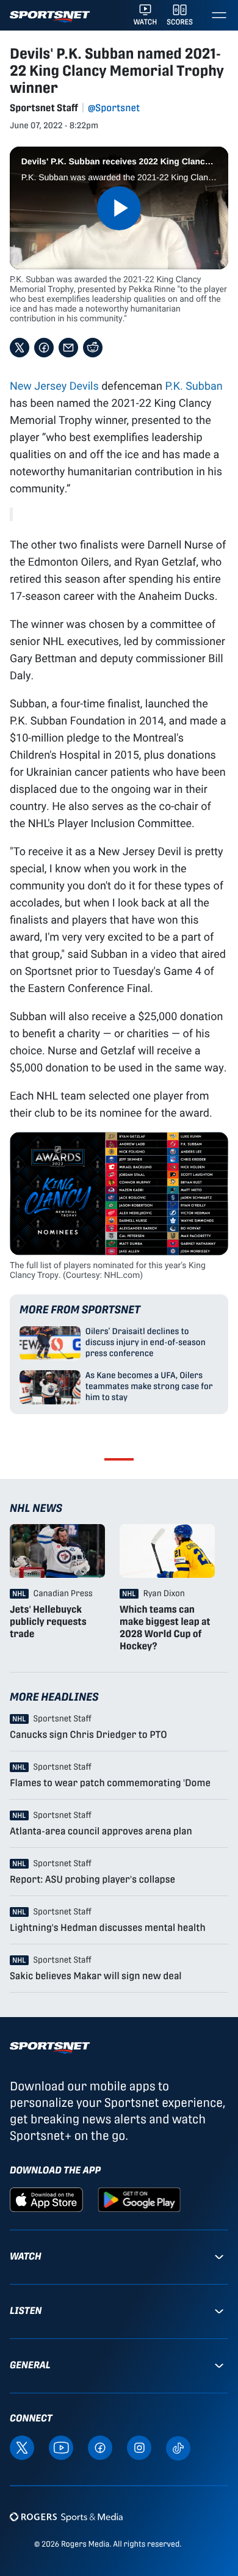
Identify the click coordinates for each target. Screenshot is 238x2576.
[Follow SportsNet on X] (22, 2447)
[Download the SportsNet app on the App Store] (46, 2199)
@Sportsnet (114, 108)
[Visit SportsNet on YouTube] (61, 2447)
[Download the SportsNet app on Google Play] (139, 2199)
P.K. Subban (193, 385)
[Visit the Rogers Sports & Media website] (66, 2517)
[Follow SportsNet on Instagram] (139, 2447)
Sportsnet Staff (44, 108)
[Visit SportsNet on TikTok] (178, 2447)
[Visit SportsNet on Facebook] (100, 2447)
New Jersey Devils (54, 385)
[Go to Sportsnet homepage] (50, 17)
